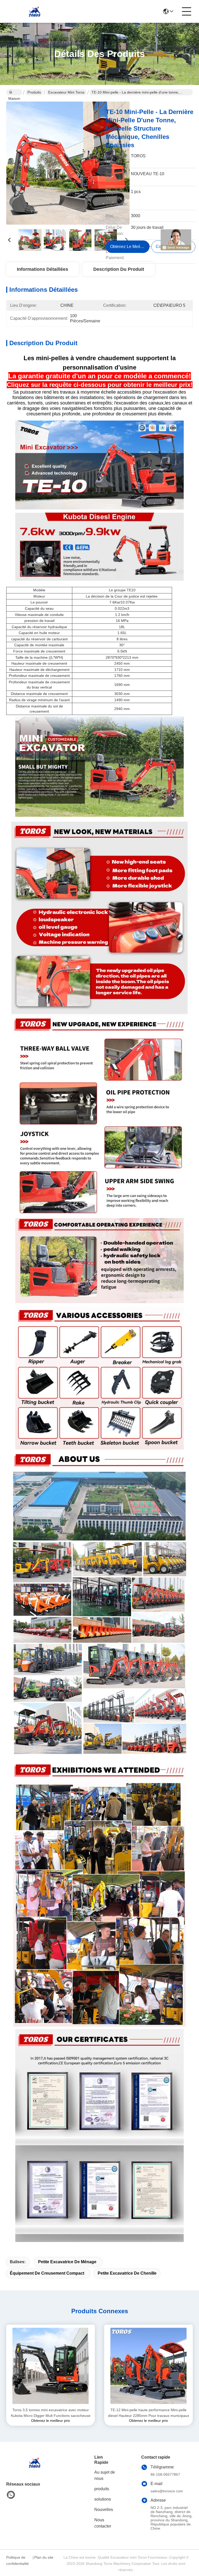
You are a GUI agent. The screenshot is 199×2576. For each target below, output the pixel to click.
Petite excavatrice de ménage (67, 2262)
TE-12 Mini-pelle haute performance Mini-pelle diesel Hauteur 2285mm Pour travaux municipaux (149, 2413)
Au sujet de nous (105, 2475)
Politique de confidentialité (17, 2560)
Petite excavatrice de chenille (127, 2273)
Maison (14, 92)
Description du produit (119, 269)
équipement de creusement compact (47, 2273)
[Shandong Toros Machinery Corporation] (35, 11)
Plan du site (44, 2557)
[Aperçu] (35, 2469)
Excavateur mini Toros (66, 92)
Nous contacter (103, 2523)
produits (102, 2489)
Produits (34, 92)
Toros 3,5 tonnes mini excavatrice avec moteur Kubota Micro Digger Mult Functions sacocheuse (51, 2413)
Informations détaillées (42, 269)
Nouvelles (104, 2510)
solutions (103, 2499)
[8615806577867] (11, 2495)
